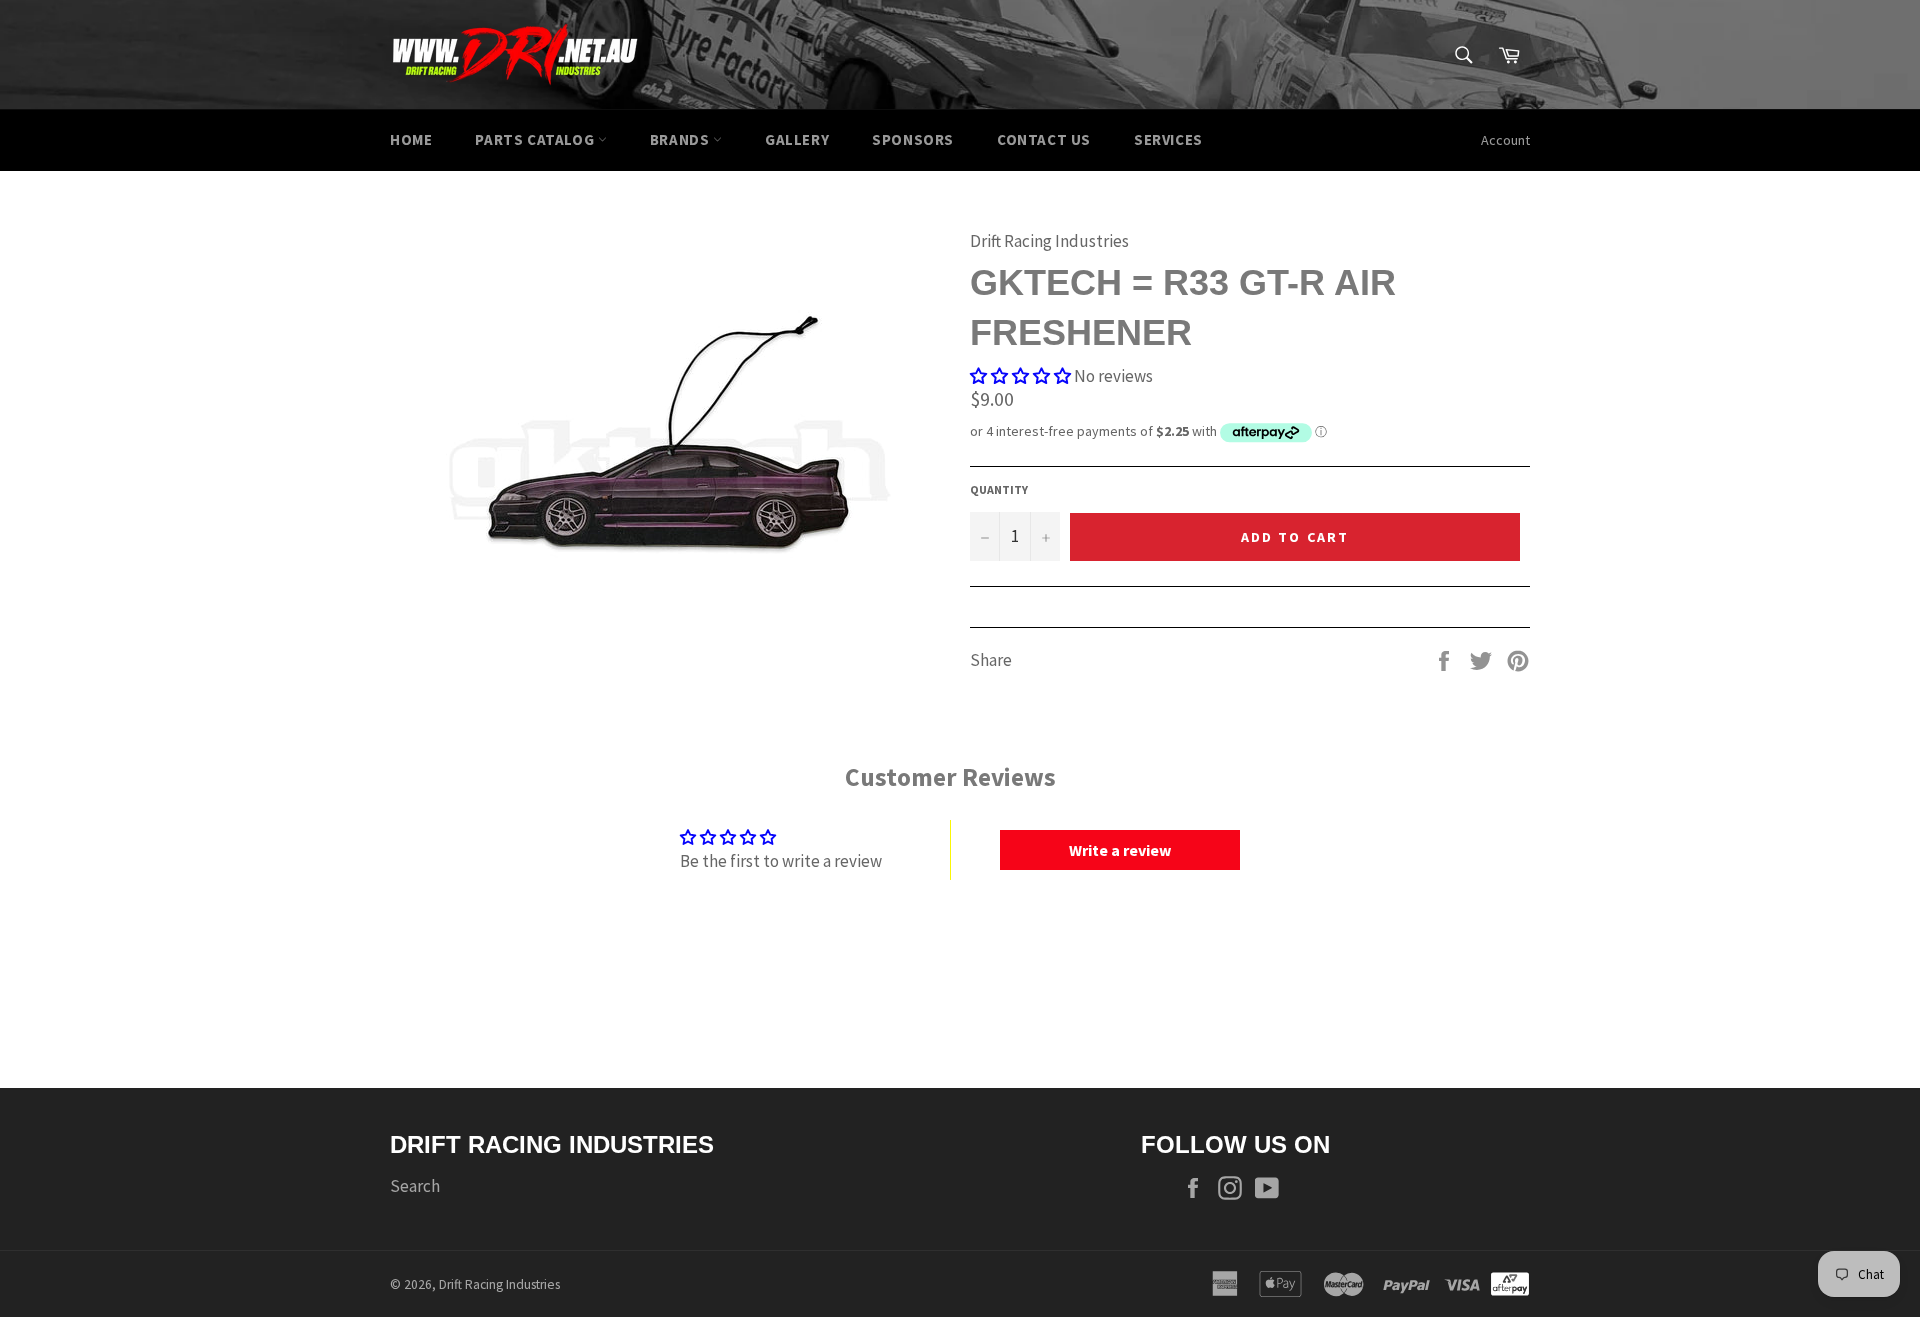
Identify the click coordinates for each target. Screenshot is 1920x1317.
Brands (681, 139)
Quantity (999, 489)
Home (411, 139)
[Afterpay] (1510, 1282)
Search (415, 1186)
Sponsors (913, 139)
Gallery (797, 139)
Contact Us (1044, 139)
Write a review (1120, 850)
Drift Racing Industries (499, 1284)
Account (1505, 140)
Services (1168, 139)
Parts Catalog (536, 139)
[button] (1020, 376)
